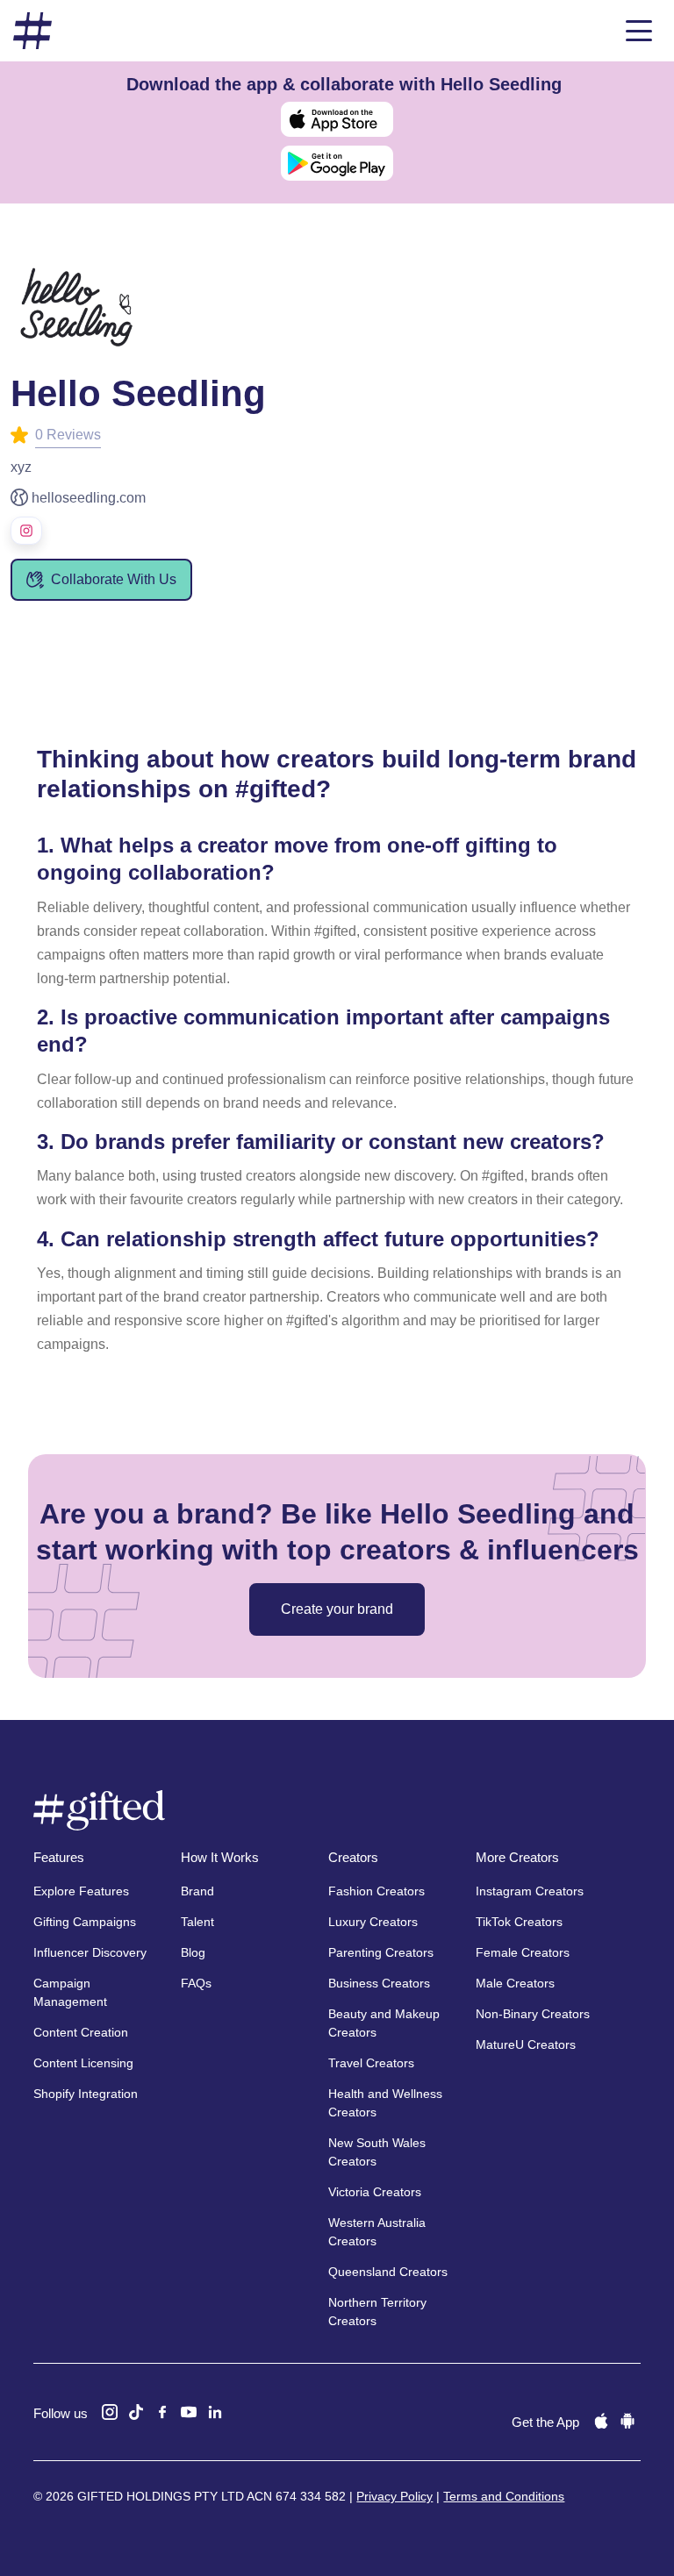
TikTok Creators (519, 1922)
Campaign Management (70, 1992)
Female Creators (523, 1952)
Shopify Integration (86, 2094)
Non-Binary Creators (533, 2014)
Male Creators (515, 1983)
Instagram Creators (530, 1891)
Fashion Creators (376, 1891)
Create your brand (337, 1609)
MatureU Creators (526, 2044)
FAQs (196, 1983)
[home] (32, 31)
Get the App (545, 2422)
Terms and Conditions (504, 2496)
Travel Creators (371, 2063)
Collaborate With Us (114, 579)
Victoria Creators (375, 2192)
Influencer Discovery (90, 1952)
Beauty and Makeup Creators (384, 2023)
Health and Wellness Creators (385, 2103)
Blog (193, 1952)
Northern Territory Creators (377, 2312)
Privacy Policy (394, 2496)
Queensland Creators (388, 2272)
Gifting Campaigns (85, 1922)
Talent (197, 1922)
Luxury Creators (373, 1922)
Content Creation (81, 2032)
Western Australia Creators (377, 2232)
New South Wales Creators (377, 2152)
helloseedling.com (89, 498)
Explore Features (81, 1891)
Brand (197, 1891)
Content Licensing (83, 2063)
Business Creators (379, 1983)
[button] (639, 31)
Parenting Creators (381, 1952)
